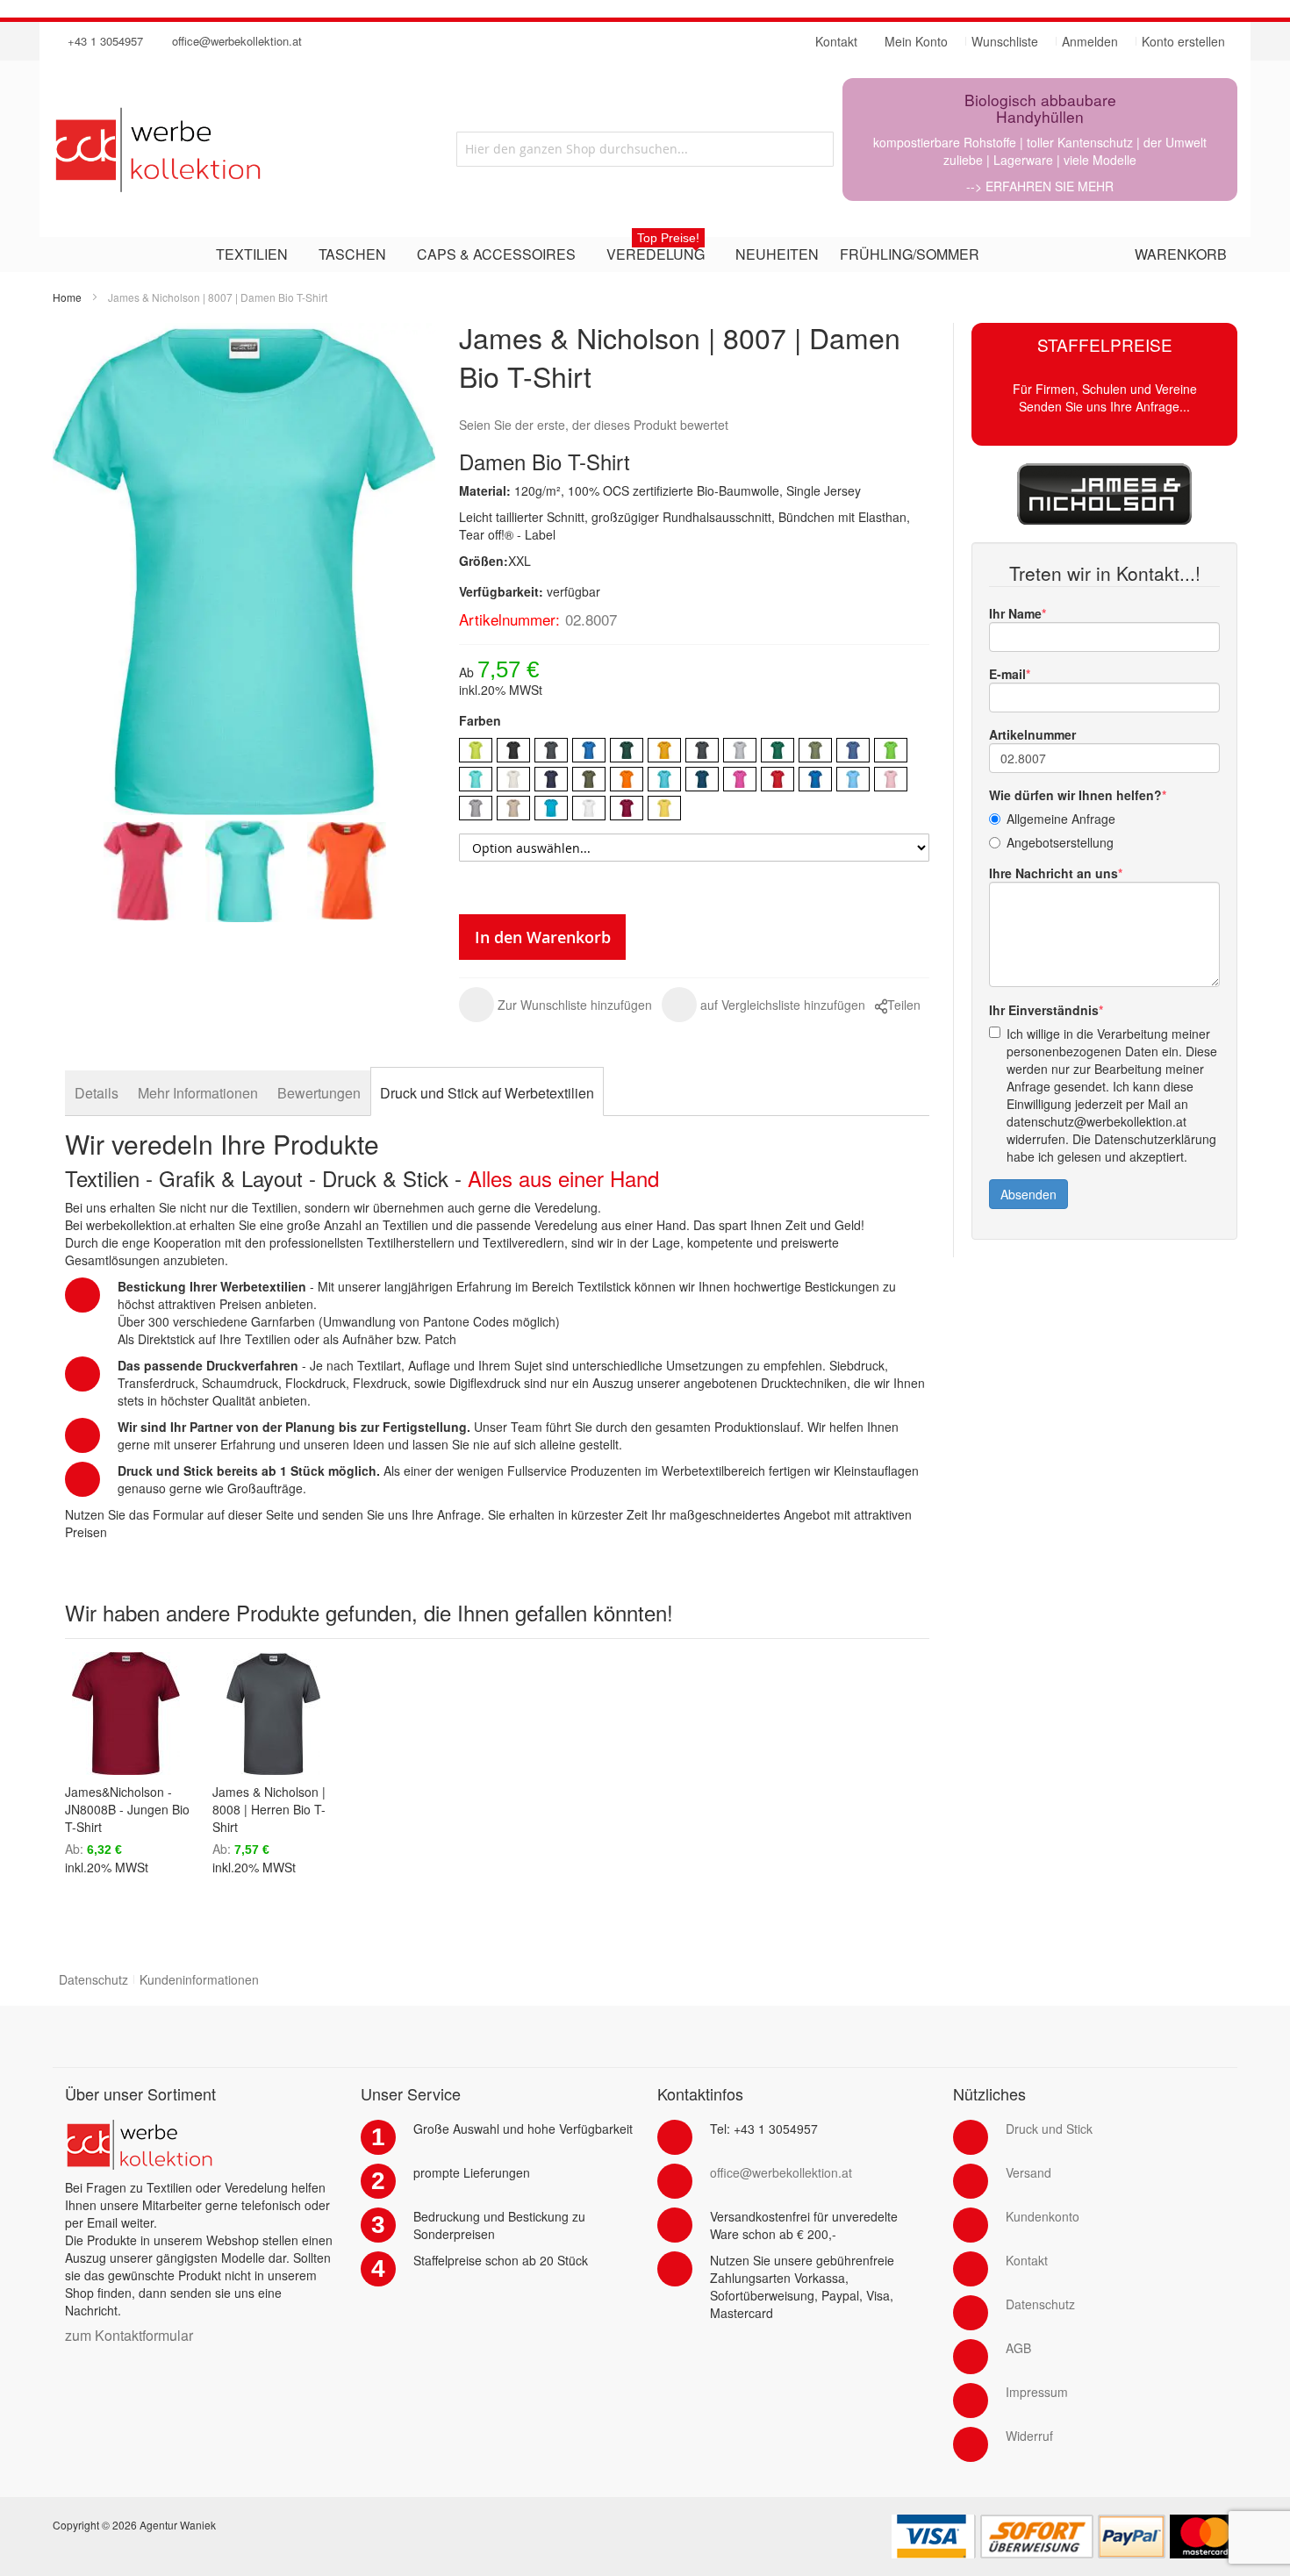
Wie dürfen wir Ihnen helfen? (1075, 795)
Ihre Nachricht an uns (1053, 873)
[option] (476, 750)
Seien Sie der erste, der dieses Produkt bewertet (594, 425)
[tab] (97, 1093)
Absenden (1028, 1194)
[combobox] (645, 149)
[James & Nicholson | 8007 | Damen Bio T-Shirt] (143, 872)
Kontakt (1027, 2260)
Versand (1028, 2172)
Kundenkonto (1043, 2216)
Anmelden (1090, 41)
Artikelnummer (1032, 734)
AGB (1018, 2348)
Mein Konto (916, 41)
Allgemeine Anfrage (1061, 819)
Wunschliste (1005, 41)
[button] (555, 1005)
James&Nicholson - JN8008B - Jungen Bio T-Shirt (127, 1809)
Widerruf (1029, 2436)
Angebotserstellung (1060, 842)
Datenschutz (93, 1979)
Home (67, 297)
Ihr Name (1015, 613)
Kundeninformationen (199, 1979)
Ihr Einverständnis (1044, 1010)
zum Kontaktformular (129, 2335)
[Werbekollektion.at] (228, 149)
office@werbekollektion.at (237, 41)
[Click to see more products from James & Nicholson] (1104, 494)
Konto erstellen (1183, 41)
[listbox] (694, 781)
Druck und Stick (1049, 2129)
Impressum (1037, 2392)
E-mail (1007, 674)
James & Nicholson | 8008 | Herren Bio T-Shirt (269, 1809)
